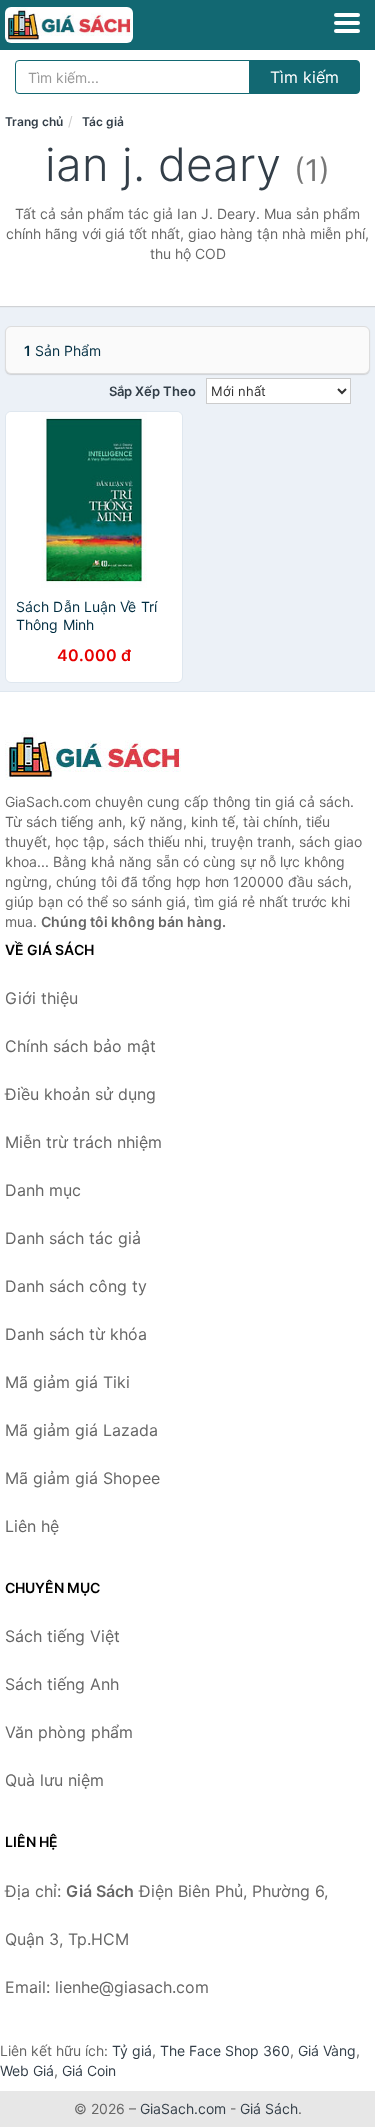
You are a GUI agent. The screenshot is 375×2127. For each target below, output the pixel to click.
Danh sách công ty (76, 1286)
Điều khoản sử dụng (80, 1094)
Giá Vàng (327, 2050)
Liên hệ (32, 1526)
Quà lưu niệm (54, 1780)
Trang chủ (34, 121)
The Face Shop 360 (225, 2050)
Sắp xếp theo (152, 391)
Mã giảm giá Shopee (82, 1478)
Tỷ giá (132, 2050)
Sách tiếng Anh (62, 1684)
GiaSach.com (183, 2108)
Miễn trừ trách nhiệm (83, 1142)
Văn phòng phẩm (69, 1732)
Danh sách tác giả (73, 1238)
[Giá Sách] (105, 757)
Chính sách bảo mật (80, 1046)
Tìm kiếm (304, 77)
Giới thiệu (41, 998)
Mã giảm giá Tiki (67, 1382)
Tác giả (103, 121)
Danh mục (43, 1190)
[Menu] (347, 23)
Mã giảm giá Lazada (81, 1430)
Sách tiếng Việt (62, 1636)
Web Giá (27, 2070)
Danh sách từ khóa (76, 1334)
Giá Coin (89, 2070)
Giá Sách (269, 2108)
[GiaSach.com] (94, 25)
